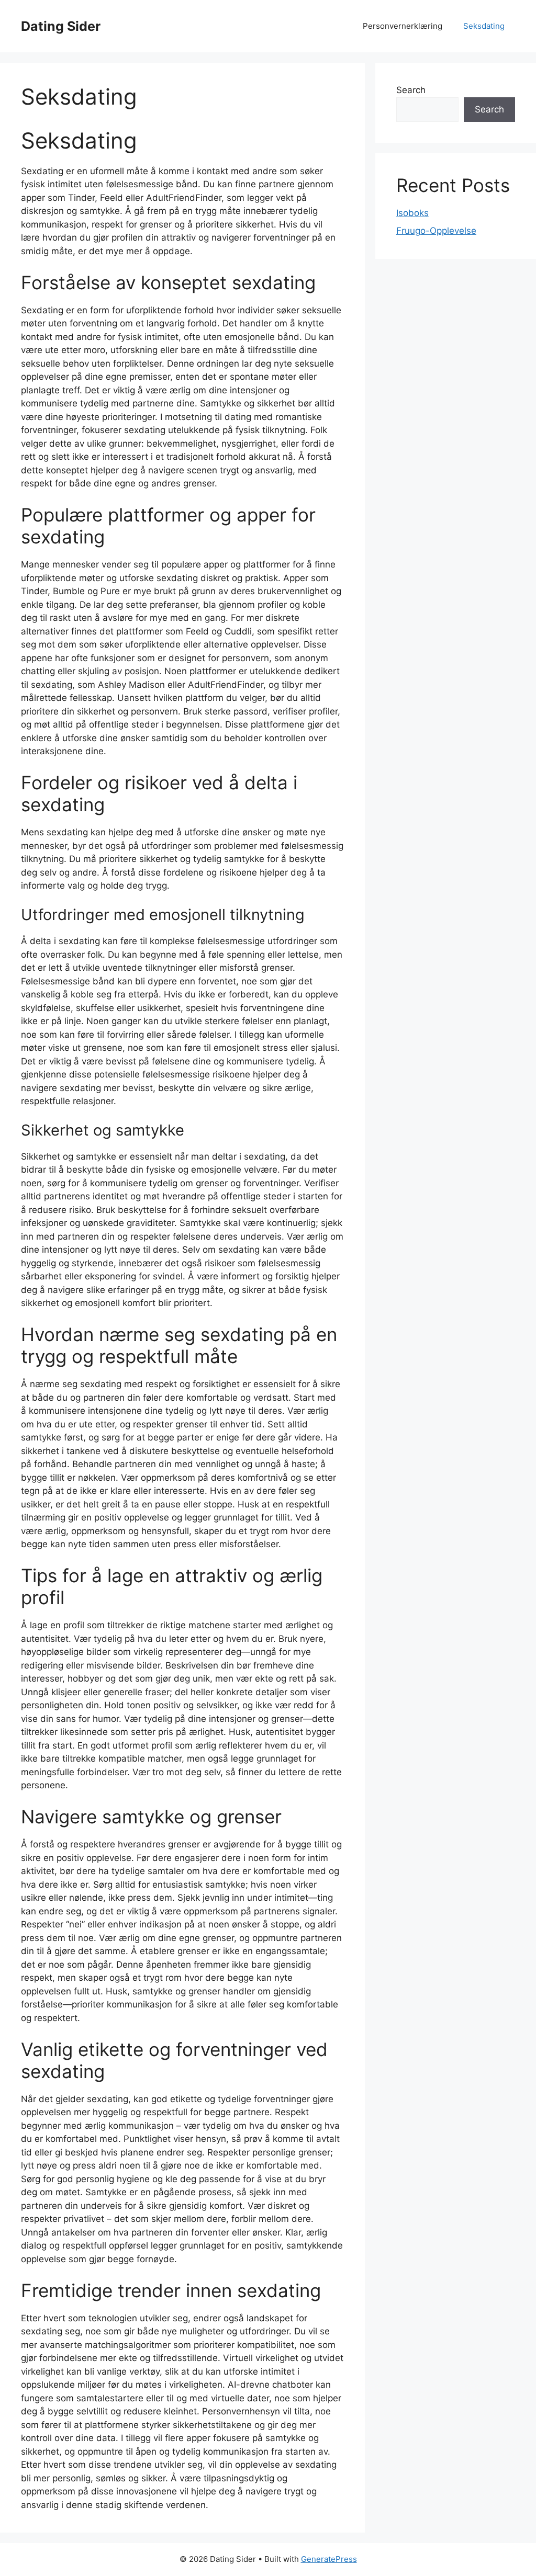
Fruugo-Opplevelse (436, 231)
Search (411, 90)
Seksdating (484, 26)
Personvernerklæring (403, 26)
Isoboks (412, 213)
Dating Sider (61, 26)
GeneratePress (329, 2559)
